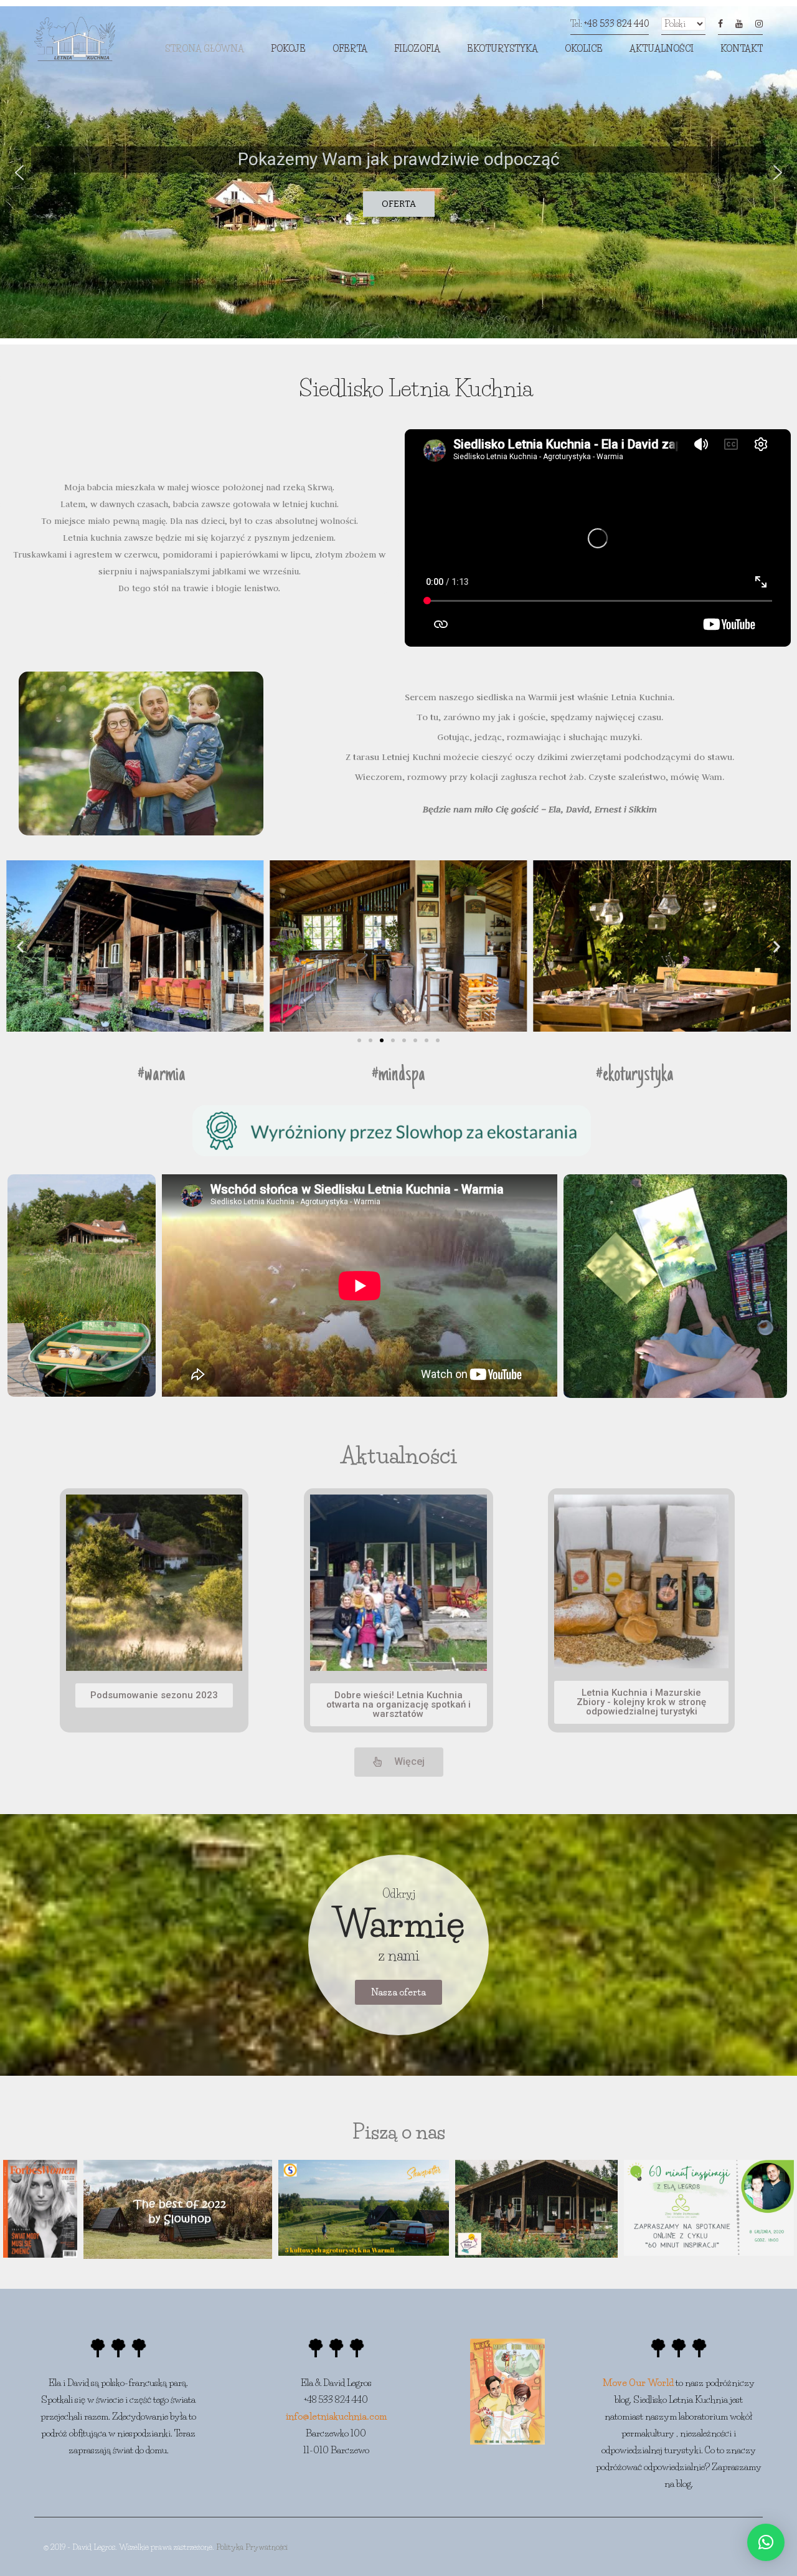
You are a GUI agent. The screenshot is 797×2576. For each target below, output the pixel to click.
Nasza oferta (398, 1992)
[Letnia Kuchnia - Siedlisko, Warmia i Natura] (75, 42)
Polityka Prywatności (252, 2547)
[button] (19, 173)
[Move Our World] (507, 2390)
